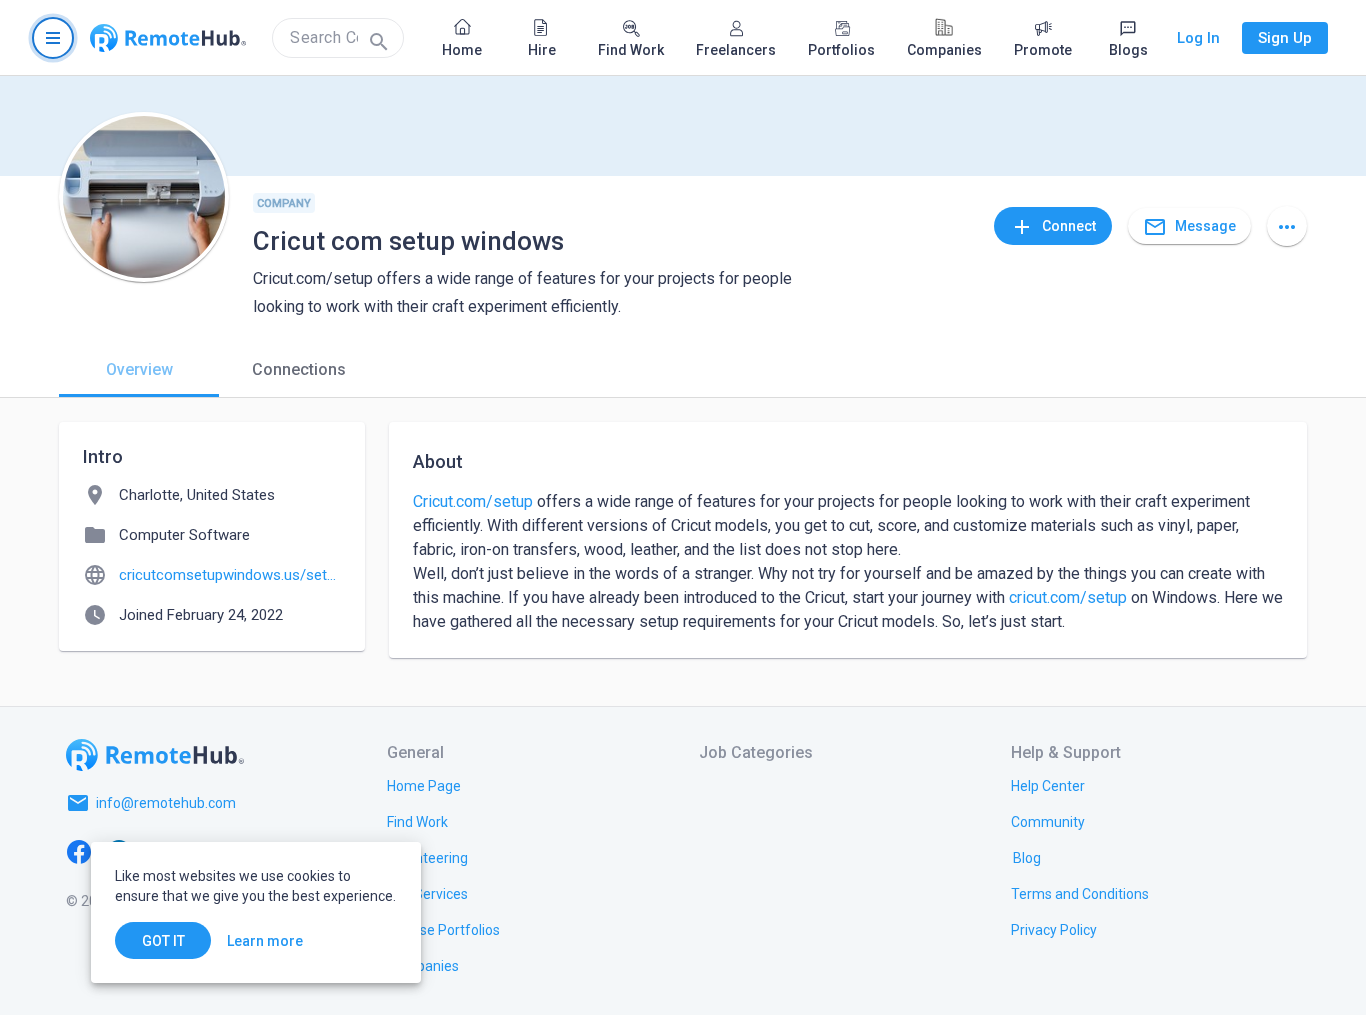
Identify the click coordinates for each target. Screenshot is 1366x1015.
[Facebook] (79, 851)
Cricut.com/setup (473, 501)
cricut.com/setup (1068, 597)
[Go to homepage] (168, 38)
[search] (338, 38)
